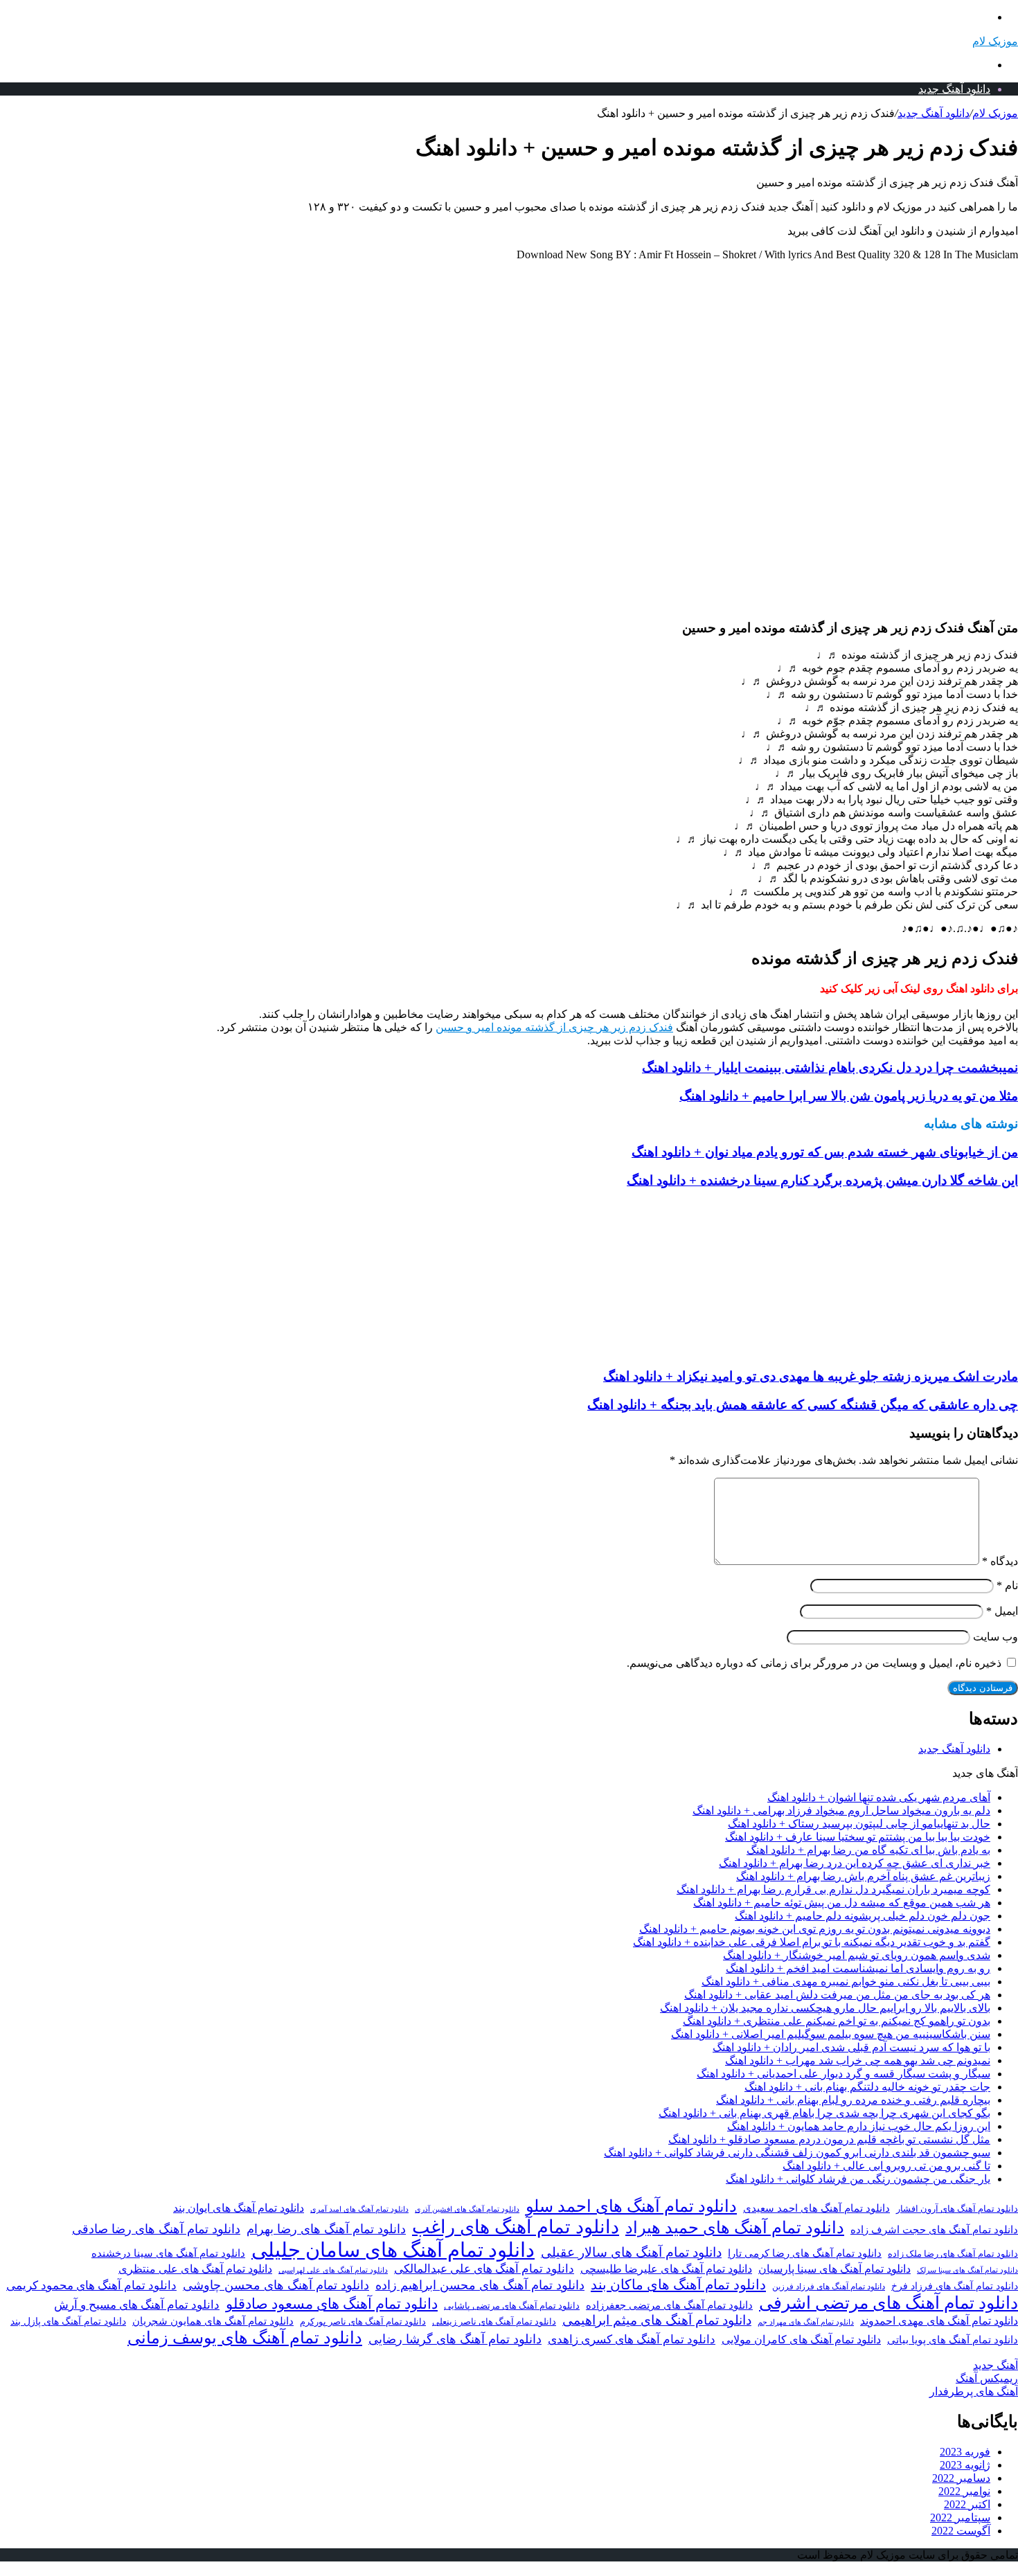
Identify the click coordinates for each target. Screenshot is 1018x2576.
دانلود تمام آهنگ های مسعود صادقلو (332, 2304)
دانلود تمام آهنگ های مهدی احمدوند (939, 2321)
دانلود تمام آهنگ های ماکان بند (678, 2284)
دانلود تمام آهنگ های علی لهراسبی (333, 2270)
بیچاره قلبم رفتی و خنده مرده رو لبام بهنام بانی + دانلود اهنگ (853, 2100)
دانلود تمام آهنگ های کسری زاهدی (632, 2340)
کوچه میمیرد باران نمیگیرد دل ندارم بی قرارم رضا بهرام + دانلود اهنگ (833, 1889)
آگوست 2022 (961, 2531)
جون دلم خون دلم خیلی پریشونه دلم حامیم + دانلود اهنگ (863, 1916)
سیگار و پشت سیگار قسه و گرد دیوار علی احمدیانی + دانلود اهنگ (843, 2074)
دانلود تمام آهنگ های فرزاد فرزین (829, 2287)
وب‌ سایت (995, 1637)
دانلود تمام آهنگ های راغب (516, 2227)
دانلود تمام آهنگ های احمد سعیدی (816, 2208)
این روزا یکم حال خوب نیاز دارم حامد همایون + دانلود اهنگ (859, 2126)
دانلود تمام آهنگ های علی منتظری (195, 2269)
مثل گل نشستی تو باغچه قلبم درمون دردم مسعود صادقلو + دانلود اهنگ (829, 2139)
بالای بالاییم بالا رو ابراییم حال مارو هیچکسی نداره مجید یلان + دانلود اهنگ (825, 2008)
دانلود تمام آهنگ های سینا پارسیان (834, 2269)
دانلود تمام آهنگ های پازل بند (68, 2322)
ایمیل (1002, 1611)
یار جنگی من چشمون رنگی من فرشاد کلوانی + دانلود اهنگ (858, 2179)
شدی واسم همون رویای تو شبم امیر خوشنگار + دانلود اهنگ (857, 1955)
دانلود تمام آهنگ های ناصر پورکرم (363, 2322)
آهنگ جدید (995, 2365)
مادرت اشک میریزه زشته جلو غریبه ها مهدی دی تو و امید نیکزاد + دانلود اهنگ (811, 1376)
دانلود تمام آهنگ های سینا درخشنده (168, 2253)
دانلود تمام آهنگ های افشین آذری (467, 2209)
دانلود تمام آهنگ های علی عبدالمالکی (484, 2269)
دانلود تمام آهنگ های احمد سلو (631, 2206)
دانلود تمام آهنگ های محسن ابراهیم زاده (480, 2285)
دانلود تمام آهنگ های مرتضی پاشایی (512, 2306)
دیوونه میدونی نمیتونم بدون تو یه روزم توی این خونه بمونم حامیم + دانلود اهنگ (815, 1929)
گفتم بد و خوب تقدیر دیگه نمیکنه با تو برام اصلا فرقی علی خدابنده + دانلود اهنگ (812, 1942)
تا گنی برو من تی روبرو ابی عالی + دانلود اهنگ (886, 2166)
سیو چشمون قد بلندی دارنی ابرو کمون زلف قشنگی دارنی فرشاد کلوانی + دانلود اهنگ (797, 2153)
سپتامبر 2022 (960, 2517)
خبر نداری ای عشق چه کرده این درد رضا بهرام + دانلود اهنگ (855, 1863)
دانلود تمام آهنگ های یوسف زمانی (245, 2338)
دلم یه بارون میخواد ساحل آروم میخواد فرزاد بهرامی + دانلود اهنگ (841, 1810)
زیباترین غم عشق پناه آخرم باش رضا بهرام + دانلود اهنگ (863, 1876)
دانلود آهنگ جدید (954, 89)
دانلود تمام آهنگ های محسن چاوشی (276, 2285)
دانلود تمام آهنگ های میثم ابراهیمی (657, 2320)
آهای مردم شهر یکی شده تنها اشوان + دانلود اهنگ (879, 1797)
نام (1007, 1585)
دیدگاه (1000, 1561)
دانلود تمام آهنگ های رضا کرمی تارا (805, 2253)
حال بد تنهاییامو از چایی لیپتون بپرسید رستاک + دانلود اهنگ (859, 1824)
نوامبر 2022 (964, 2491)
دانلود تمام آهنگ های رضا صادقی (156, 2229)
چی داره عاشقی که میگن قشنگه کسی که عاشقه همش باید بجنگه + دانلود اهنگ (803, 1405)
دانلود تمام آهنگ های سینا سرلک (967, 2270)
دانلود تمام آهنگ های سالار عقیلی (631, 2252)
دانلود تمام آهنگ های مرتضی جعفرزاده (669, 2305)
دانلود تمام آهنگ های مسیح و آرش (137, 2305)
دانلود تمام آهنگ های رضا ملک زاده (953, 2254)
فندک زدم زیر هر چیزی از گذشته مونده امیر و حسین (554, 1027)
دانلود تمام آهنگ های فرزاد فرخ (955, 2286)
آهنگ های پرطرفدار (974, 2391)
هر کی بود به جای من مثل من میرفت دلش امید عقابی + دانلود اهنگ (837, 1995)
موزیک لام (995, 113)
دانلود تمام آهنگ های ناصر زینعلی (494, 2322)
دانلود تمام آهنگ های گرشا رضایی (455, 2339)
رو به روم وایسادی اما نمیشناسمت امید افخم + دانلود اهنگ (858, 1968)
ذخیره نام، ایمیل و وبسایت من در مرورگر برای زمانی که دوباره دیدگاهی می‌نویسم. (814, 1663)
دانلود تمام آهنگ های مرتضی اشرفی (888, 2303)
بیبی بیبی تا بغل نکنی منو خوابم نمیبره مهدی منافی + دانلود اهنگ (846, 1982)
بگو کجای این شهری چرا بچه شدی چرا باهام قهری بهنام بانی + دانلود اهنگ (824, 2113)
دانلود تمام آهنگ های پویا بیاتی (953, 2340)
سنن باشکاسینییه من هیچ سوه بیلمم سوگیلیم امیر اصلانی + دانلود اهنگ (831, 2034)
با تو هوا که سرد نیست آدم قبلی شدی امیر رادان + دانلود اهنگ (851, 2047)
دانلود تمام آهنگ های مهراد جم (806, 2322)
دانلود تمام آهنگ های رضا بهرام (326, 2229)
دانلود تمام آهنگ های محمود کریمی (91, 2286)
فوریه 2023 (965, 2452)
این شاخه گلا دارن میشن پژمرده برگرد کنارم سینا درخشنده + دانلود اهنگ (822, 1180)
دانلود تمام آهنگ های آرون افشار (957, 2209)
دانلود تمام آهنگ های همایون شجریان (213, 2321)
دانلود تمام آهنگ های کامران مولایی (801, 2340)
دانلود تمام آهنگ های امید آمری (359, 2209)
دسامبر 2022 (961, 2478)
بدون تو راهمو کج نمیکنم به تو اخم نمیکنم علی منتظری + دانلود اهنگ (837, 2021)
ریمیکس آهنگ (987, 2378)
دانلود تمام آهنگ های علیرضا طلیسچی (666, 2269)
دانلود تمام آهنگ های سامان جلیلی (393, 2250)
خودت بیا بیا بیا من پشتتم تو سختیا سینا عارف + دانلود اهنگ (858, 1837)
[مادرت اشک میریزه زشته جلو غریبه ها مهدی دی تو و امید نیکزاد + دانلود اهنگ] (883, 1349)
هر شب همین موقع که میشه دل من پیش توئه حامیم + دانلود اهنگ (842, 1903)
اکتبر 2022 (967, 2504)
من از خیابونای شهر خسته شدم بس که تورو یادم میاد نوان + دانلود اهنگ (825, 1152)
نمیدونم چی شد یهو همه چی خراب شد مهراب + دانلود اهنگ (858, 2060)
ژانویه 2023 (965, 2465)
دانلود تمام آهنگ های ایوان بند (239, 2208)
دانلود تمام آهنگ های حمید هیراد (735, 2227)
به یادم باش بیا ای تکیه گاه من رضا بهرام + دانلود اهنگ (868, 1850)
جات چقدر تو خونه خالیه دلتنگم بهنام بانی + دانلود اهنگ (867, 2087)
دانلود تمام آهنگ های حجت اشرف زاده (934, 2230)
